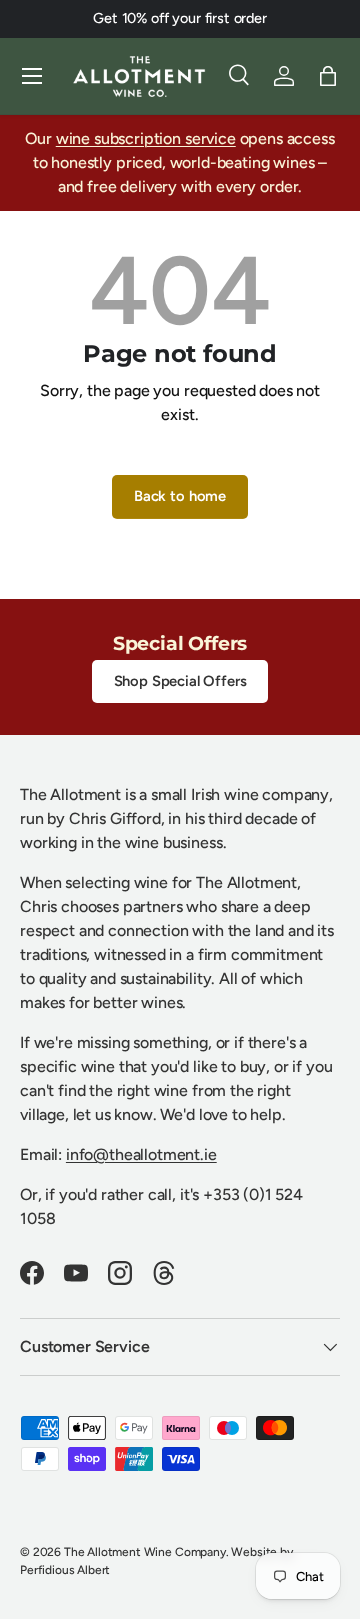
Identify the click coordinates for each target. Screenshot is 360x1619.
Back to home (180, 496)
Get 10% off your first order (180, 18)
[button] (328, 76)
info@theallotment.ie (141, 1154)
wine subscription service (146, 138)
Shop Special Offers (180, 681)
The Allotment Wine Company (145, 1552)
